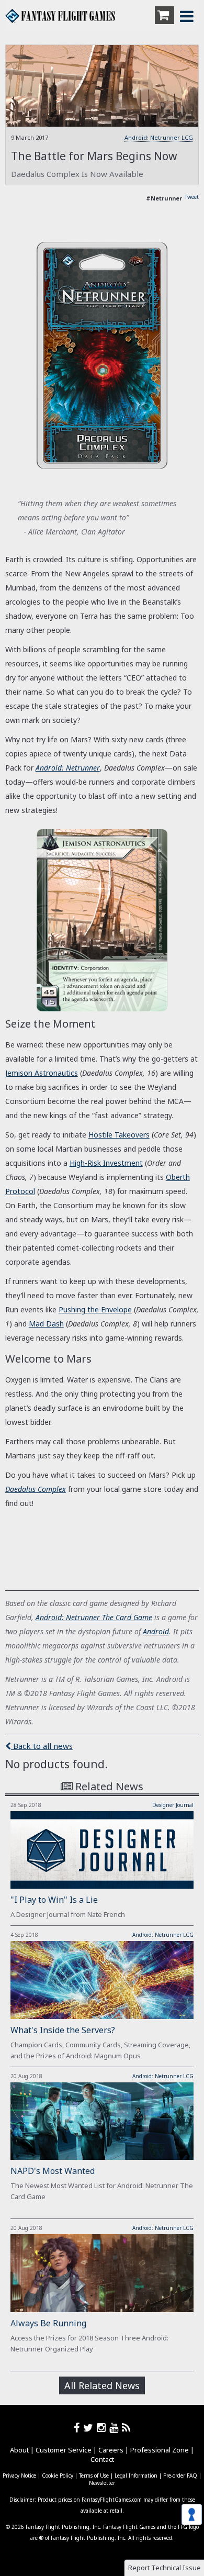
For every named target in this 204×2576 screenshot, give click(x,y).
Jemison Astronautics (42, 1073)
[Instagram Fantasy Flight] (103, 2428)
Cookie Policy (58, 2475)
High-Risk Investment (106, 1163)
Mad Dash (46, 1324)
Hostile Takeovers (119, 1135)
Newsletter (102, 2483)
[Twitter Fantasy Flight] (90, 2428)
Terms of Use (94, 2475)
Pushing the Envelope (95, 1309)
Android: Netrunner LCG (159, 137)
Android (156, 1631)
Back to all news (42, 1746)
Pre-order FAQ (180, 2475)
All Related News (102, 2385)
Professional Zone (160, 2450)
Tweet (192, 197)
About (19, 2450)
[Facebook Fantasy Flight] (78, 2428)
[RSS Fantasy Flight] (126, 2428)
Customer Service (64, 2450)
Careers (111, 2450)
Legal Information (136, 2475)
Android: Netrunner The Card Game (94, 1617)
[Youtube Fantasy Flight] (116, 2428)
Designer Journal (173, 1805)
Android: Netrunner (68, 768)
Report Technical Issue (165, 2568)
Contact (102, 2459)
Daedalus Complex (36, 1489)
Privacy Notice (19, 2475)
